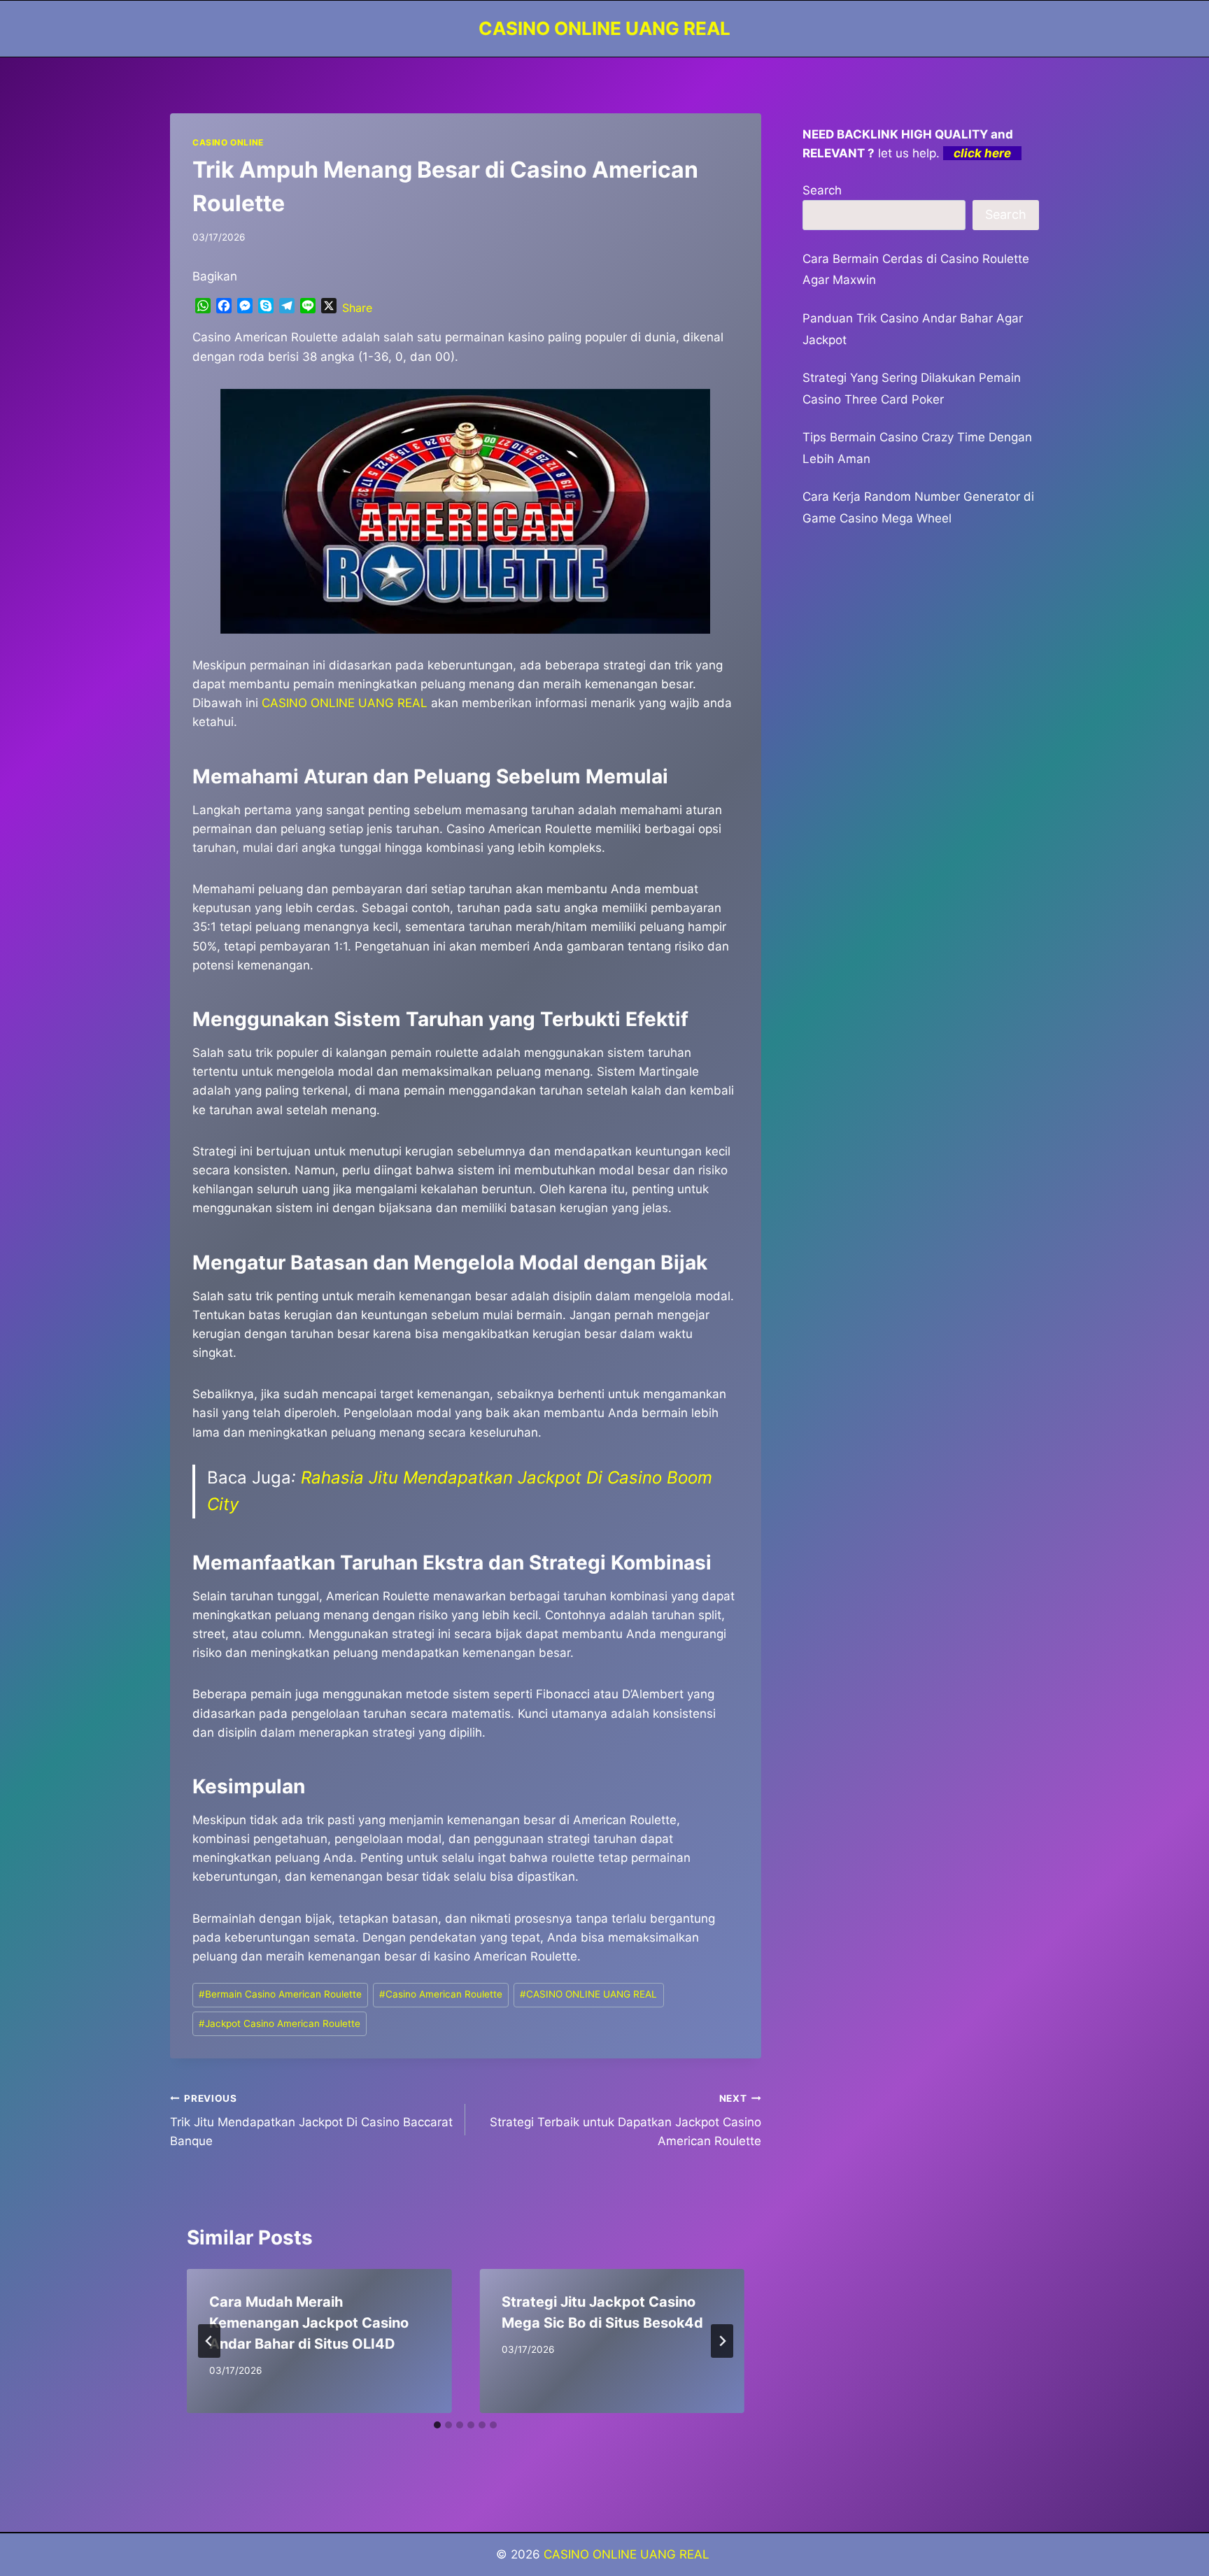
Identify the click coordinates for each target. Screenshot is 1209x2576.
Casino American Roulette (441, 1994)
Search (822, 190)
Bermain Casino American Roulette (280, 1994)
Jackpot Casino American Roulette (280, 2023)
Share (357, 308)
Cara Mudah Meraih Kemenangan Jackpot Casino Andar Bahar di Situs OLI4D (309, 2323)
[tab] (437, 2425)
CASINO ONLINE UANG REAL (588, 1994)
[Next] (722, 2341)
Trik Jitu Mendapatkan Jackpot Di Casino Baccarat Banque (311, 2121)
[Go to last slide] (209, 2341)
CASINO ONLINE (228, 142)
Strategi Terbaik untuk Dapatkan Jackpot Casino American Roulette (625, 2121)
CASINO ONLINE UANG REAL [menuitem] (345, 703)
